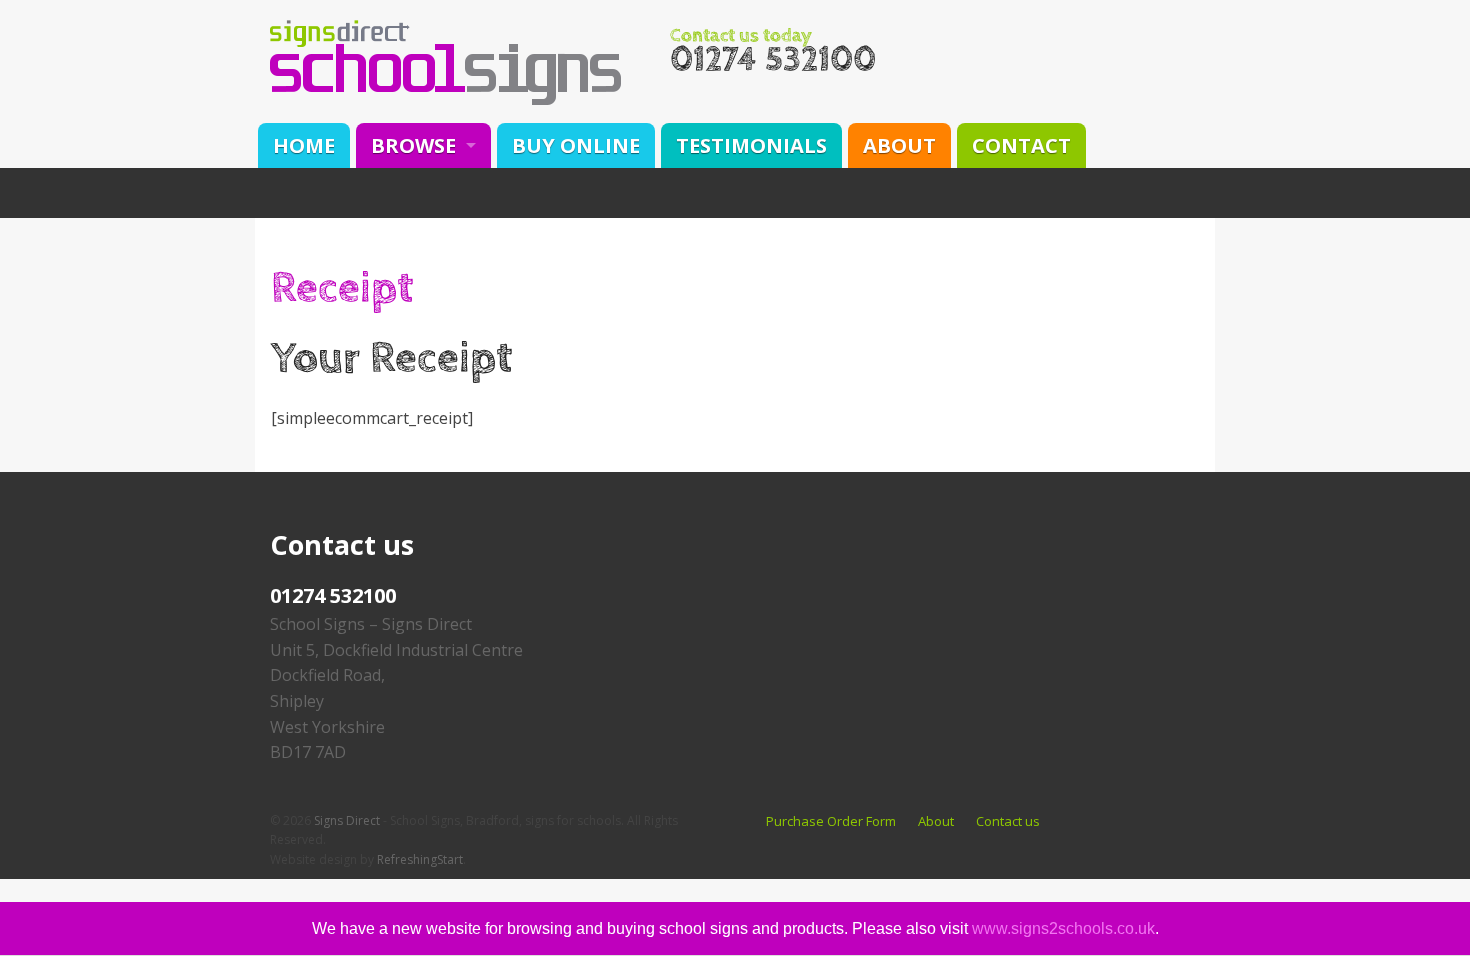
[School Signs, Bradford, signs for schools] (445, 61)
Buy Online (576, 145)
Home (304, 145)
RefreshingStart (420, 859)
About (899, 145)
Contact (1021, 145)
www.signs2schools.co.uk (1063, 928)
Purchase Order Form (831, 821)
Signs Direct (347, 820)
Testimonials (751, 145)
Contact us (1008, 821)
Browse (413, 145)
